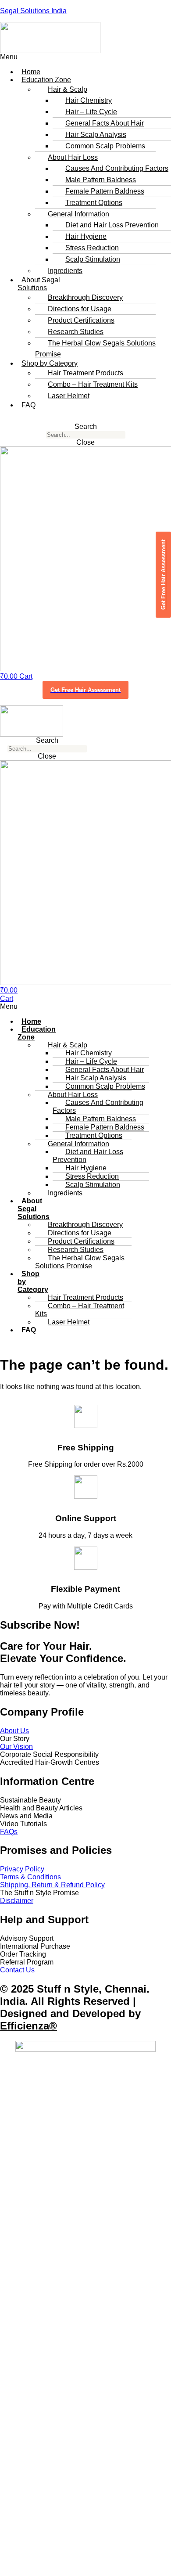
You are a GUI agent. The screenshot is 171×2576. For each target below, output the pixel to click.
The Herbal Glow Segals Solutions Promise (95, 349)
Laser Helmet (69, 396)
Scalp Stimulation (93, 259)
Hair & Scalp (68, 89)
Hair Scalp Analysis (96, 135)
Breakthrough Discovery (85, 297)
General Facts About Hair (105, 123)
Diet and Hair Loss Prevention (112, 225)
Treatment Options (94, 203)
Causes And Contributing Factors (98, 1106)
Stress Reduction (92, 248)
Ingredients (65, 271)
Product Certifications (81, 320)
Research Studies (76, 332)
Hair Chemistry (89, 100)
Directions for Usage (80, 309)
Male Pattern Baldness (101, 180)
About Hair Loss (73, 157)
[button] (43, 57)
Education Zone (37, 1033)
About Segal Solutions (39, 284)
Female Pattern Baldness (105, 191)
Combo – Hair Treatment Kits (93, 384)
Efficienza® (28, 2026)
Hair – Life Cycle (91, 112)
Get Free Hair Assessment (85, 690)
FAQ (28, 405)
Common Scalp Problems (105, 146)
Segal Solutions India (33, 11)
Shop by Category (33, 1282)
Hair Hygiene (86, 236)
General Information (78, 214)
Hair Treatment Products (85, 373)
